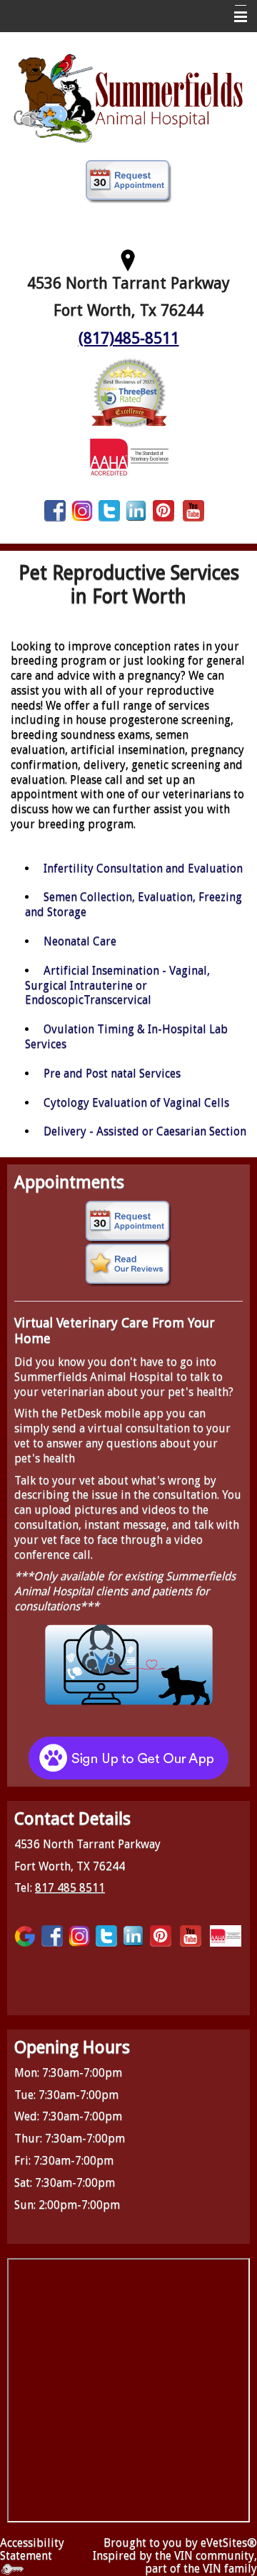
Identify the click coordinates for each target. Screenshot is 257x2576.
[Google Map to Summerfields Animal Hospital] (128, 258)
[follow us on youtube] (193, 510)
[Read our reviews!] (128, 1265)
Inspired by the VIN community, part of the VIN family (175, 2562)
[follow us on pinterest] (163, 510)
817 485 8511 (70, 1888)
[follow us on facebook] (55, 510)
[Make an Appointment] (128, 181)
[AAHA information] (129, 456)
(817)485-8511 (129, 338)
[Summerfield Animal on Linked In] (136, 510)
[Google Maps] (25, 1936)
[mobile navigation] (234, 17)
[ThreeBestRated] (128, 392)
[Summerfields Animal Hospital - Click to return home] (128, 97)
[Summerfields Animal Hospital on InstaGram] (82, 510)
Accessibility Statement (32, 2549)
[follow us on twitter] (109, 510)
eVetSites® (229, 2543)
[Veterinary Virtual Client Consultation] (128, 1663)
